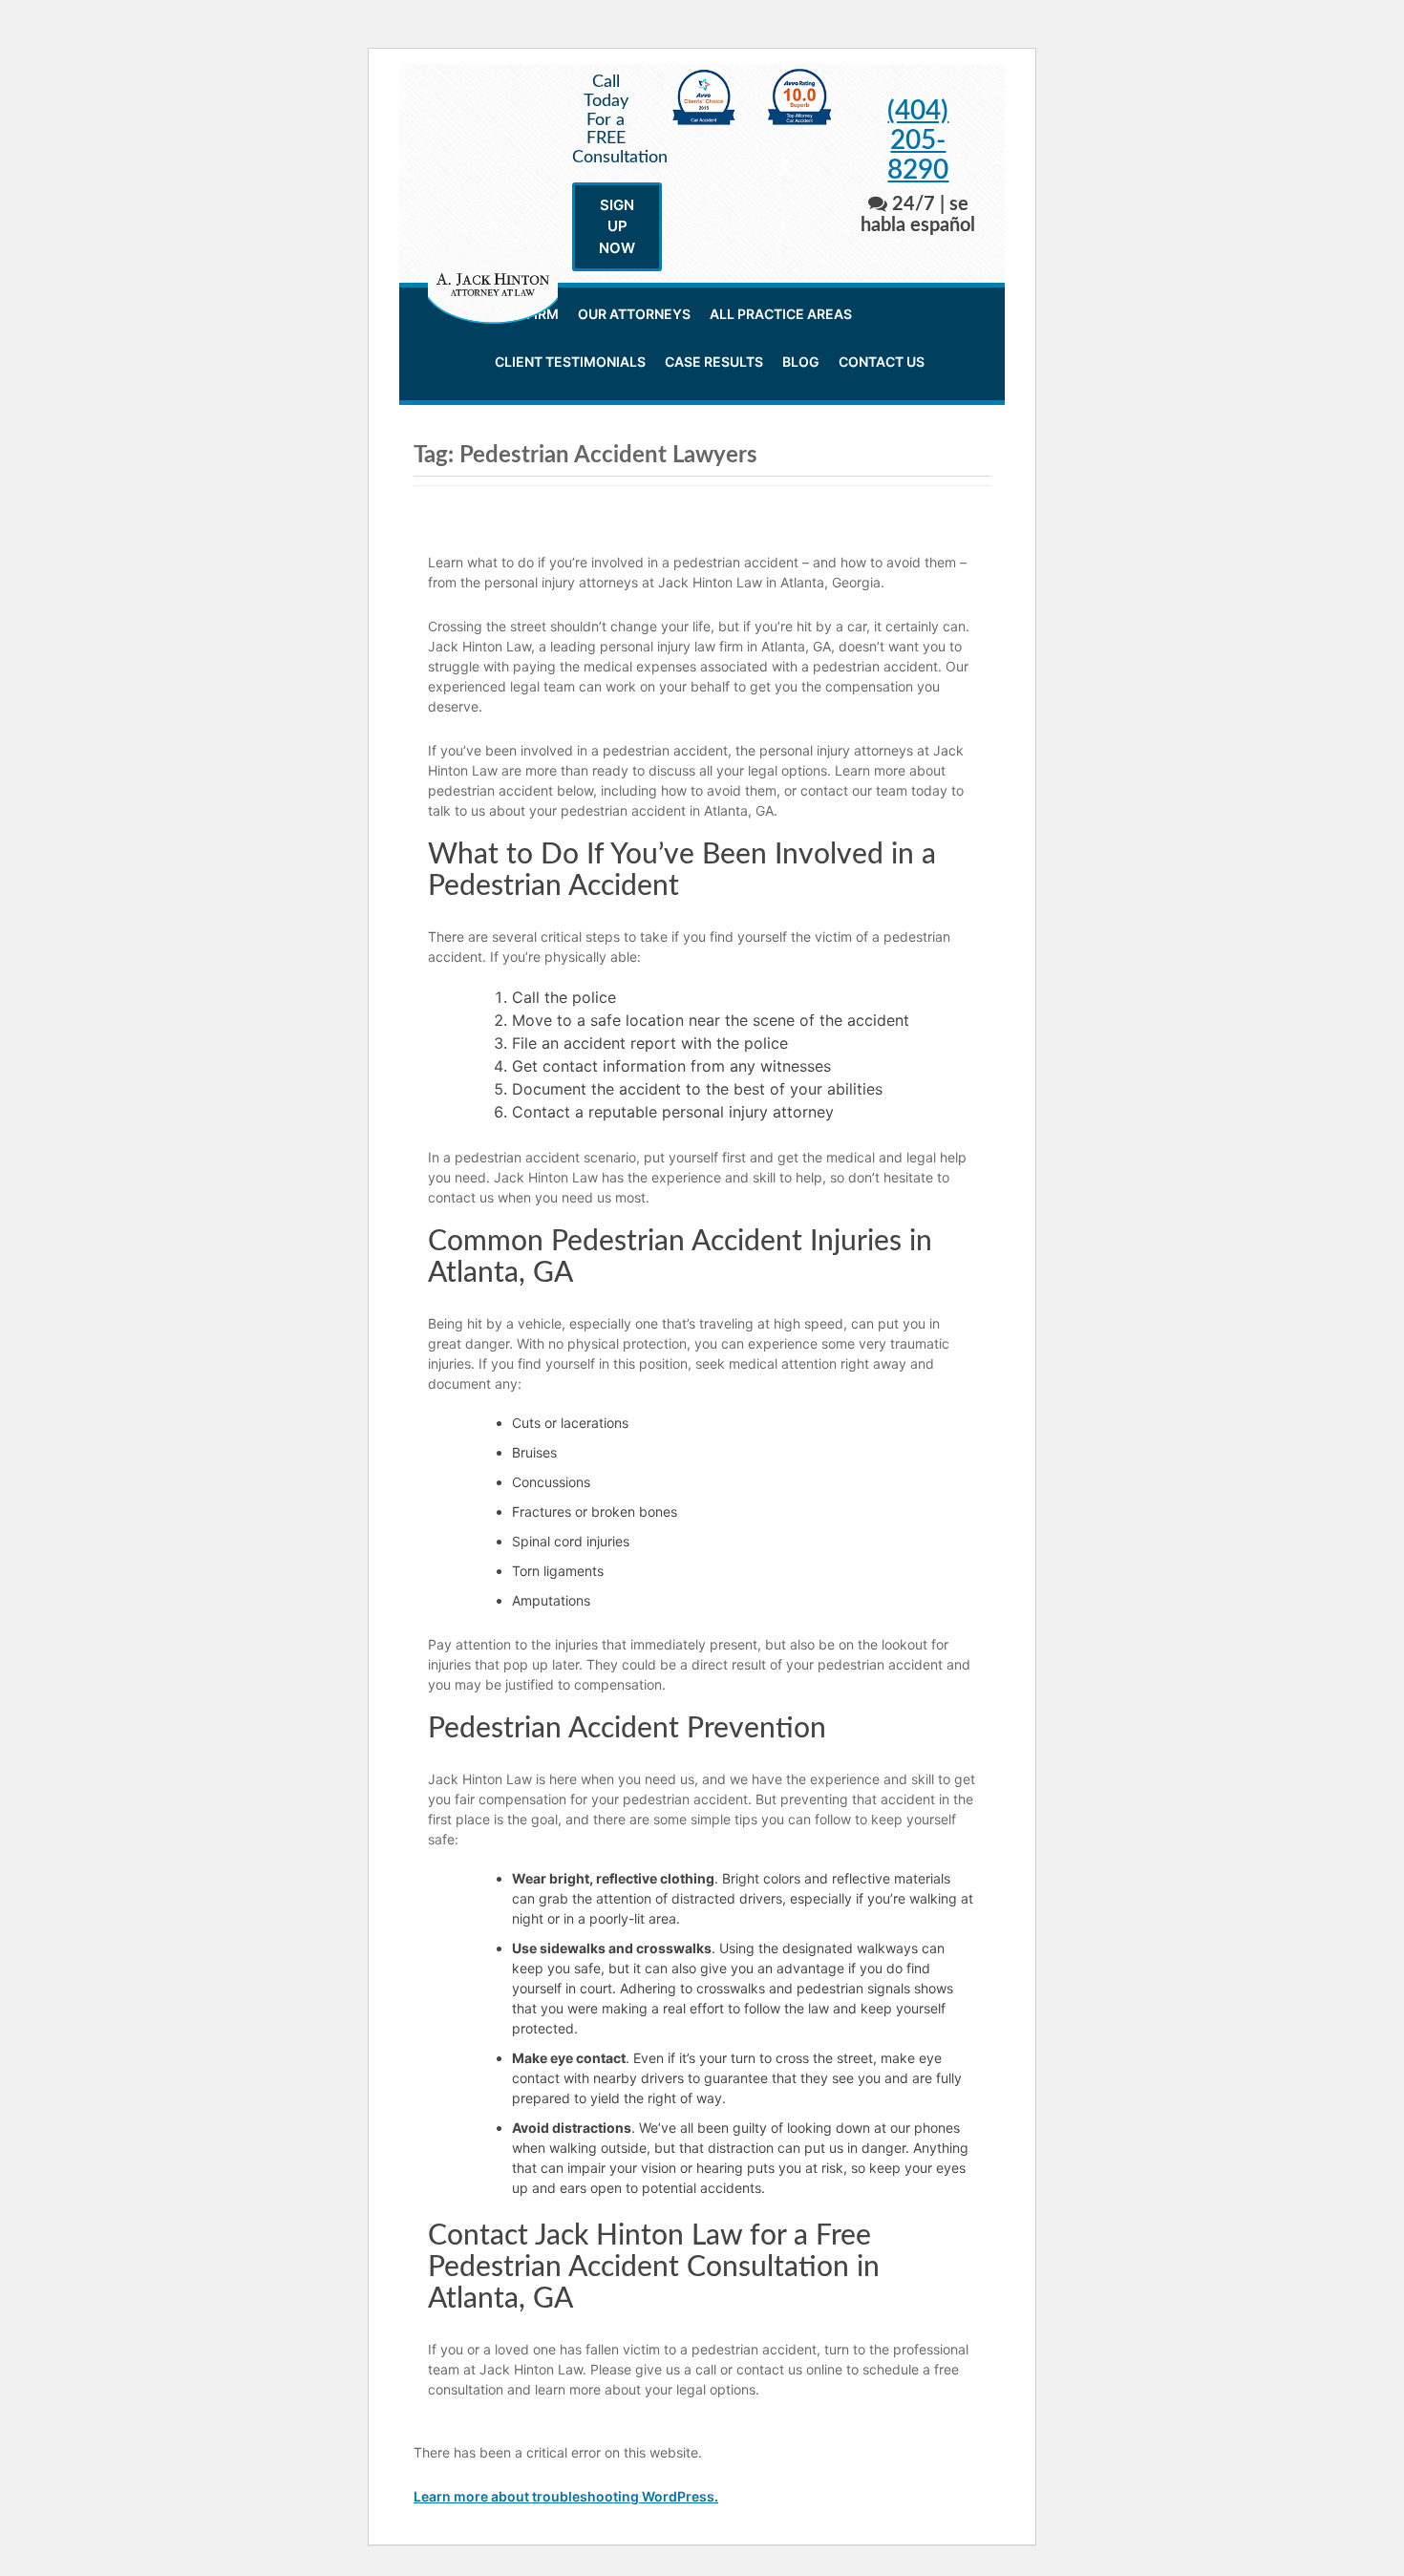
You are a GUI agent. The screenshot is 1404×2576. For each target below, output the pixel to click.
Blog (801, 362)
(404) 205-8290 (918, 140)
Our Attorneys (634, 314)
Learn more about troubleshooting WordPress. (566, 2496)
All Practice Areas (781, 314)
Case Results (714, 362)
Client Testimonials (570, 362)
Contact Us (882, 362)
